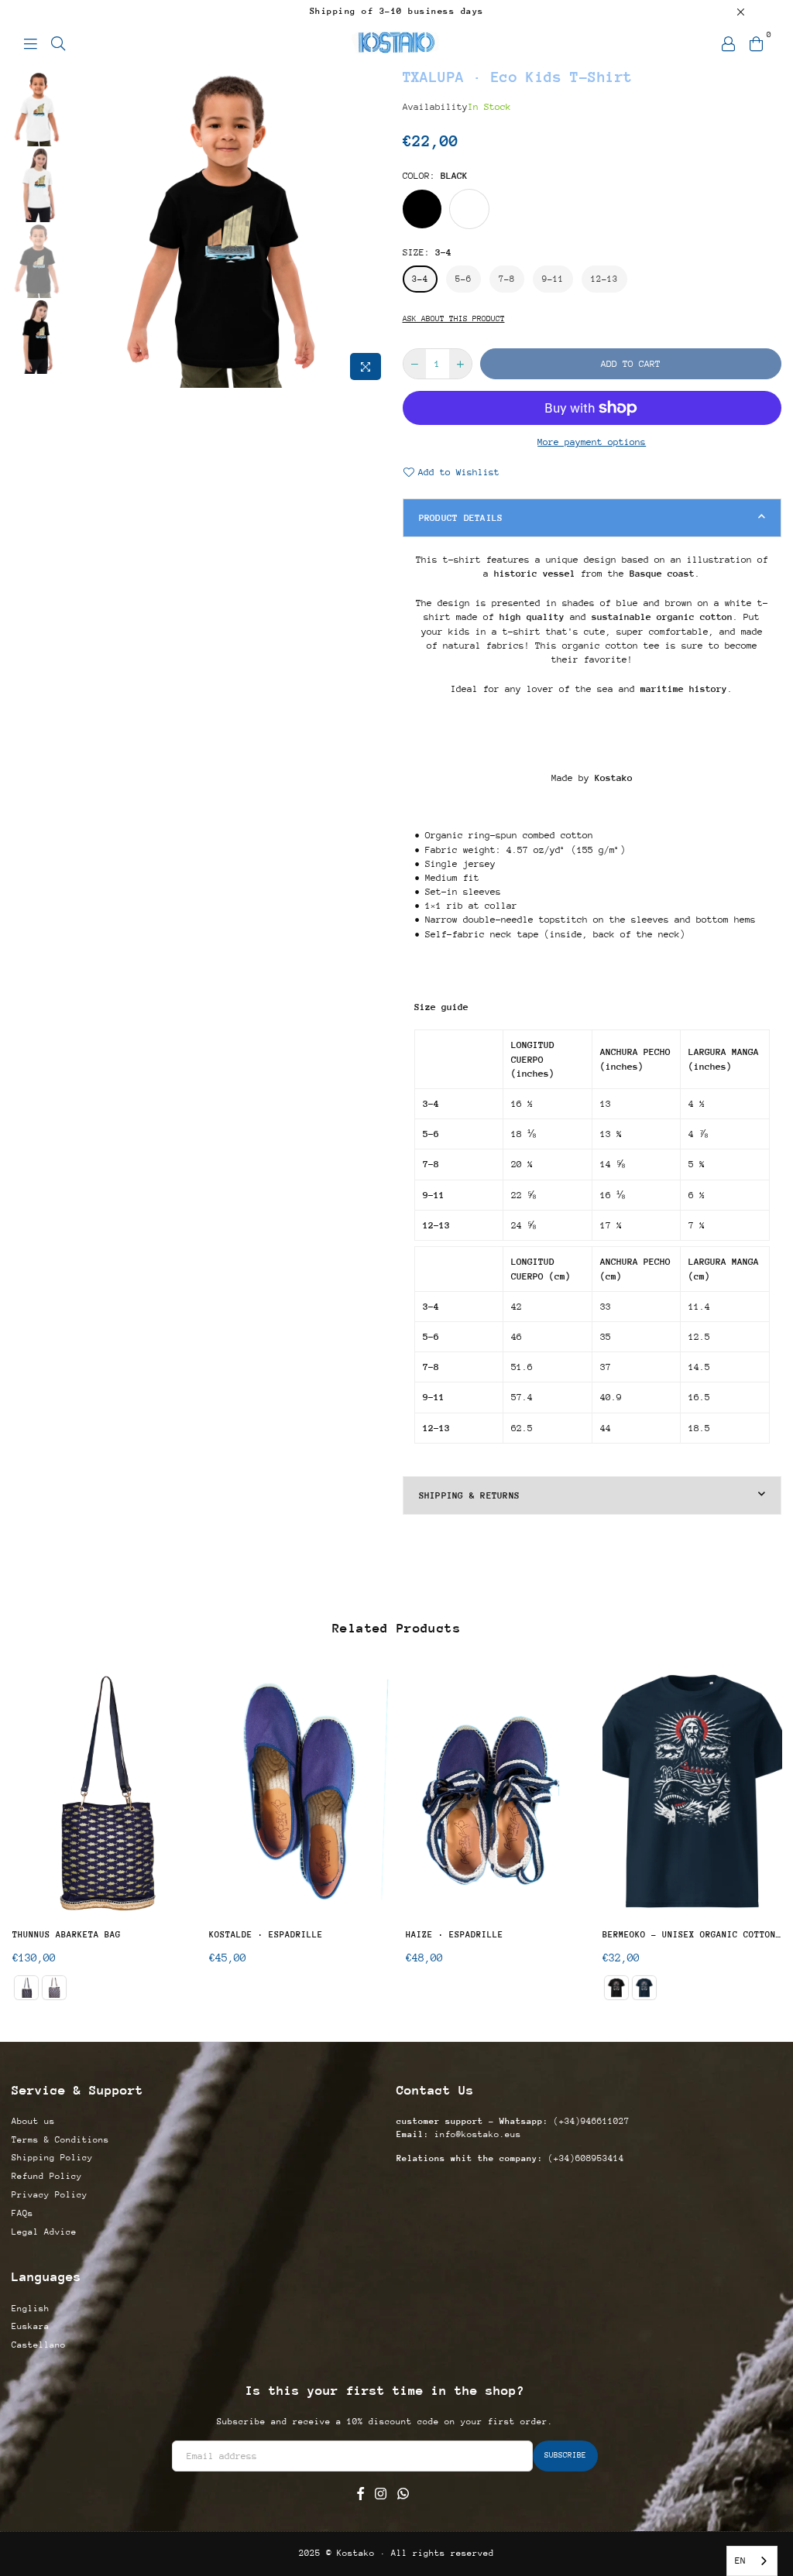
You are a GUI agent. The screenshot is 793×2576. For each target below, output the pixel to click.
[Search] (58, 43)
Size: (427, 252)
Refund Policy (47, 2176)
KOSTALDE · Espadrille (266, 1935)
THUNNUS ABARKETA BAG (67, 1935)
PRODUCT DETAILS (461, 518)
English (31, 2309)
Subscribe (565, 2455)
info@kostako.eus (475, 2134)
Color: (435, 176)
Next (378, 227)
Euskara (31, 2326)
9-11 (553, 279)
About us (33, 2121)
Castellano (39, 2345)
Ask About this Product (454, 319)
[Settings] (728, 43)
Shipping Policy (52, 2158)
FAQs (22, 2213)
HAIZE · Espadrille (455, 1935)
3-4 (420, 279)
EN (740, 2561)
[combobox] (752, 2561)
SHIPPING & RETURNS (470, 1495)
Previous (82, 227)
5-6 (463, 279)
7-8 (507, 279)
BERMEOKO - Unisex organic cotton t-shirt (692, 1935)
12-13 (604, 279)
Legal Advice (44, 2232)
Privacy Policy (50, 2195)
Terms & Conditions (60, 2140)
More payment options (592, 442)
